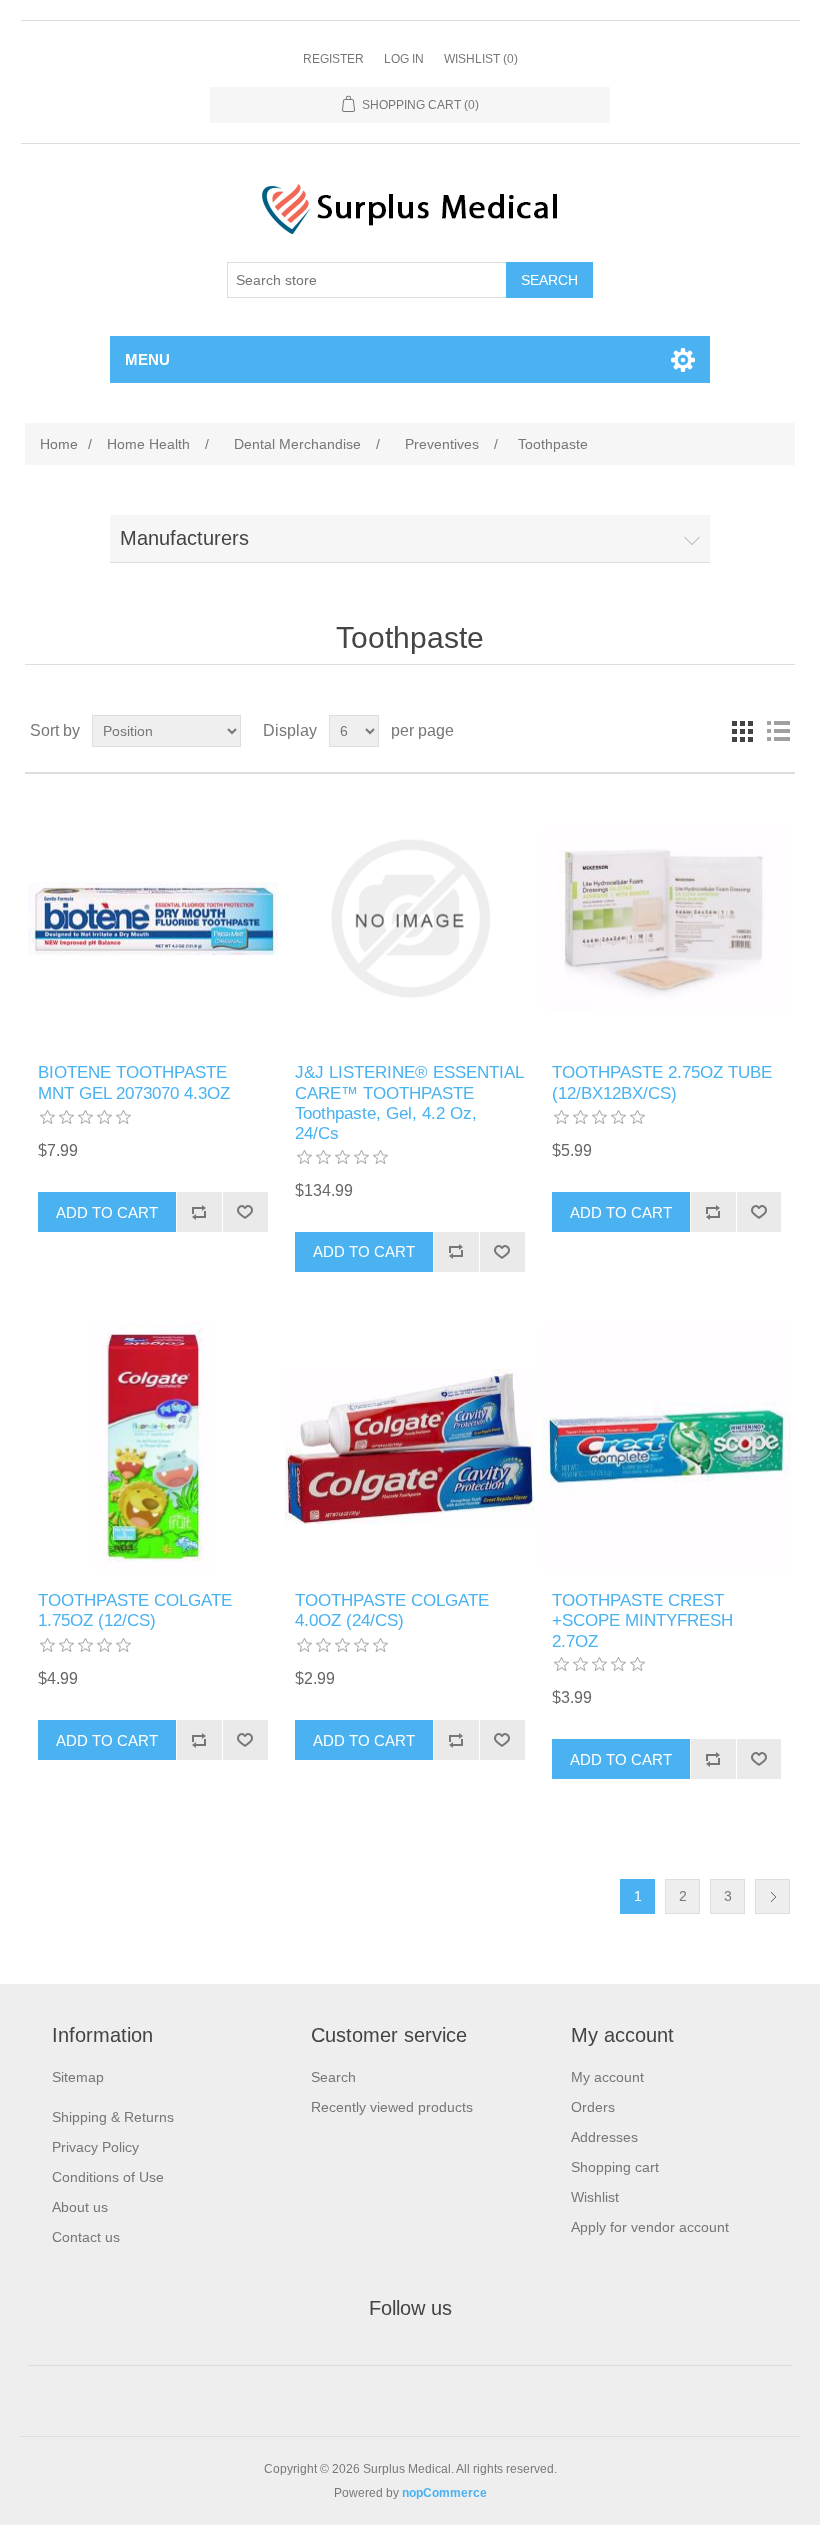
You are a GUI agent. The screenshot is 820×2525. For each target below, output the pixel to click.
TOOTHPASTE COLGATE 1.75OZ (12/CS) (135, 1610)
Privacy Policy (95, 2147)
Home (59, 444)
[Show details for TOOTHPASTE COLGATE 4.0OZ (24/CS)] (409, 1446)
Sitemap (78, 2077)
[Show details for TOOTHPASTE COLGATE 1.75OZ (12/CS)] (152, 1446)
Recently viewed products (392, 2107)
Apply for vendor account (650, 2227)
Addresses (604, 2137)
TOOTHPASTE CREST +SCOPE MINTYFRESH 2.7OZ (642, 1621)
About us (80, 2207)
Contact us (86, 2237)
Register (333, 59)
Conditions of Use (108, 2177)
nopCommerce (444, 2493)
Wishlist (595, 2197)
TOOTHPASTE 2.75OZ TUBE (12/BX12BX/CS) (662, 1082)
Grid (742, 731)
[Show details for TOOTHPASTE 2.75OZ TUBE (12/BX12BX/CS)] (666, 918)
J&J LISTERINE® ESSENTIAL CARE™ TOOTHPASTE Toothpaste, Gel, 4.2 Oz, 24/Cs (409, 1103)
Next (772, 1896)
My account (607, 2077)
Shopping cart (615, 2167)
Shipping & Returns (113, 2117)
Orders (593, 2107)
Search (333, 2077)
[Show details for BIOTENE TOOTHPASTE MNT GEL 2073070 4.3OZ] (152, 918)
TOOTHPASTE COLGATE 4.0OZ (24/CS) (392, 1610)
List (778, 731)
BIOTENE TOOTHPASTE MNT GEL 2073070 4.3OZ (134, 1082)
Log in (404, 59)
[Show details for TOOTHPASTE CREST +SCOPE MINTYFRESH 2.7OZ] (666, 1446)
